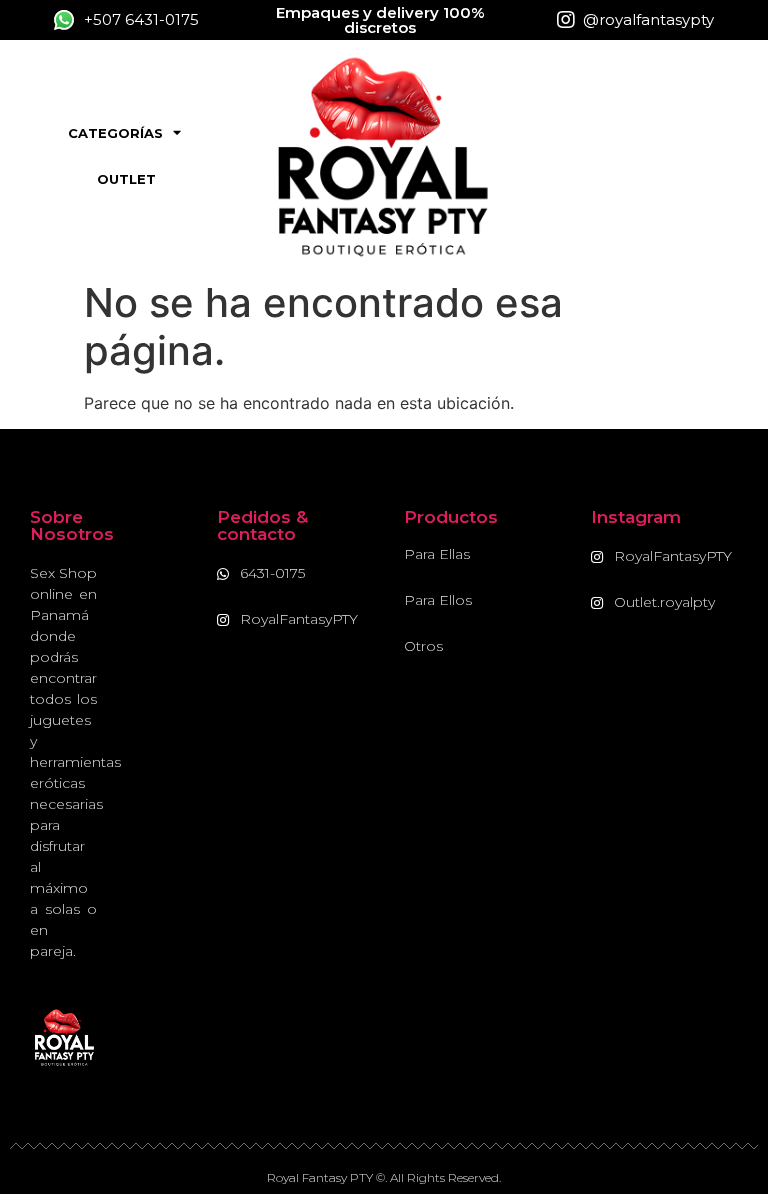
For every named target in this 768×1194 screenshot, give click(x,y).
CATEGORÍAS (115, 133)
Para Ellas (437, 554)
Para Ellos (438, 600)
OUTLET (126, 179)
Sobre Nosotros (72, 525)
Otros (423, 646)
